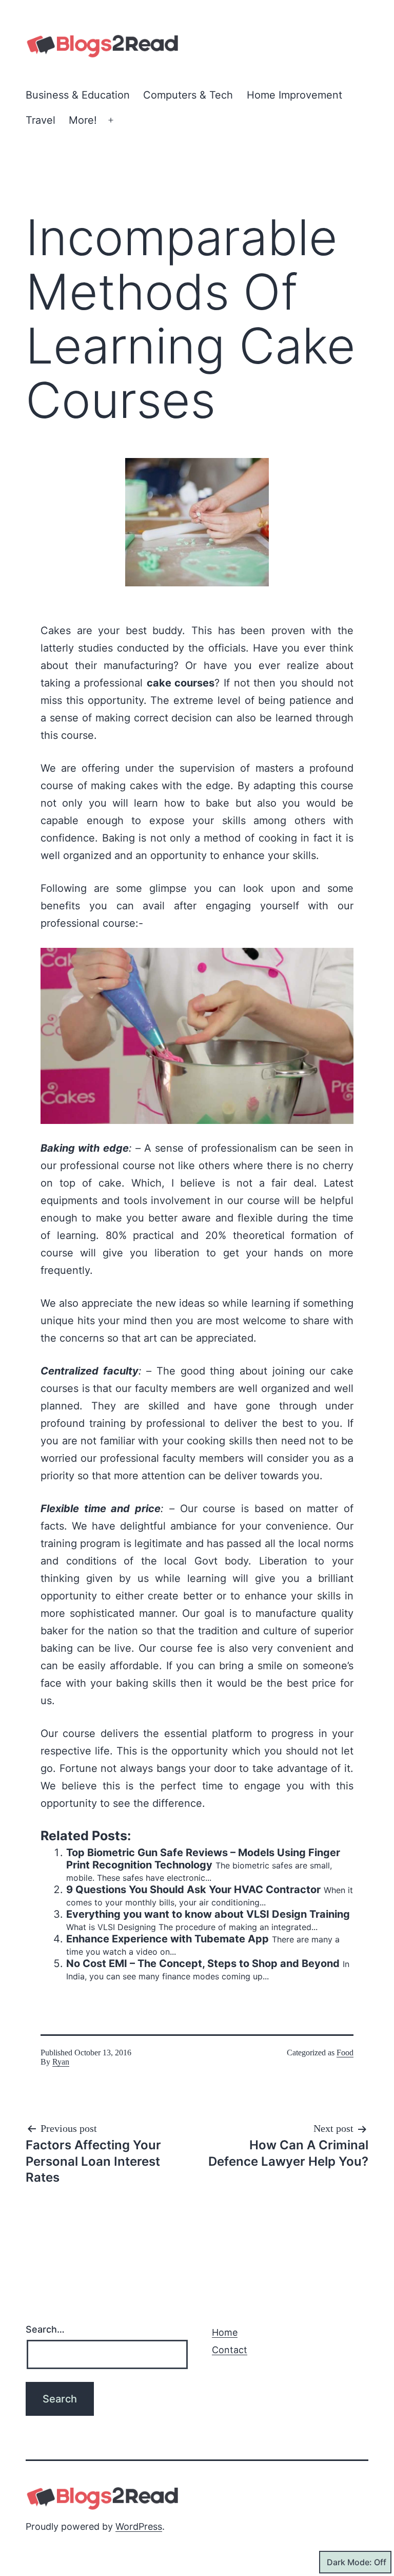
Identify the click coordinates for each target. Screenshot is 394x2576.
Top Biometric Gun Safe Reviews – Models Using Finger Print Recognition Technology (203, 1859)
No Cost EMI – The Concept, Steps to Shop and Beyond (203, 1963)
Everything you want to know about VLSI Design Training (208, 1914)
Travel (41, 120)
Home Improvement (294, 95)
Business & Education (78, 95)
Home (225, 2332)
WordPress (139, 2526)
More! (83, 120)
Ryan (61, 2062)
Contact (230, 2350)
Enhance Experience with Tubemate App (168, 1939)
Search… (45, 2329)
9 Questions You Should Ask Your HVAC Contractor (193, 1890)
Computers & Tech (188, 95)
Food (345, 2053)
